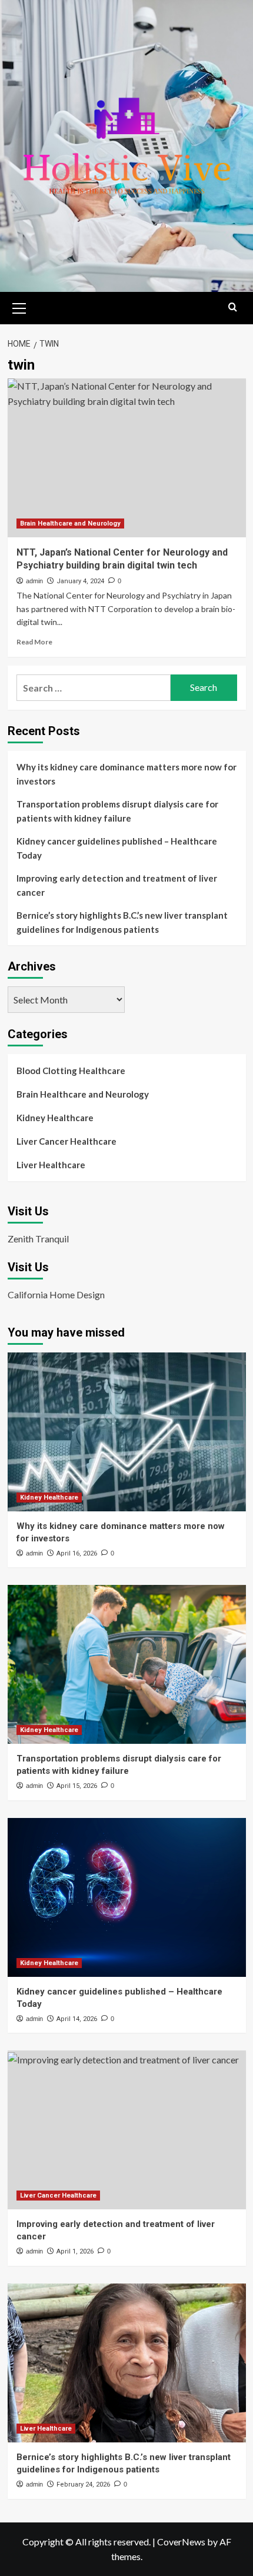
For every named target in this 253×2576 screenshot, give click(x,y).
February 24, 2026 (83, 2484)
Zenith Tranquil (38, 1239)
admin (34, 581)
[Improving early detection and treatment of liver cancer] (127, 2130)
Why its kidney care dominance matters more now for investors (126, 774)
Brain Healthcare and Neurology (70, 523)
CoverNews (181, 2542)
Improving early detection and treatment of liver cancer (117, 885)
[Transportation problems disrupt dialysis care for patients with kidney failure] (127, 1664)
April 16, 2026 (77, 1553)
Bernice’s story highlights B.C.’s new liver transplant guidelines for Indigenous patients (122, 922)
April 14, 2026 (77, 2019)
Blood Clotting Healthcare (71, 1071)
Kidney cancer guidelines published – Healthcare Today (117, 848)
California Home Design (56, 1294)
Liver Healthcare (51, 1165)
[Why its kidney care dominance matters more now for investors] (127, 1432)
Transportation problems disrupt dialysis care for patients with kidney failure (117, 811)
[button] (19, 307)
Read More (34, 642)
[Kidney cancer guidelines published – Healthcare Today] (127, 1897)
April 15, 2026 (77, 1786)
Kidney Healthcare (55, 1118)
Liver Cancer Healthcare (66, 1141)
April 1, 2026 (75, 2251)
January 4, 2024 (80, 581)
